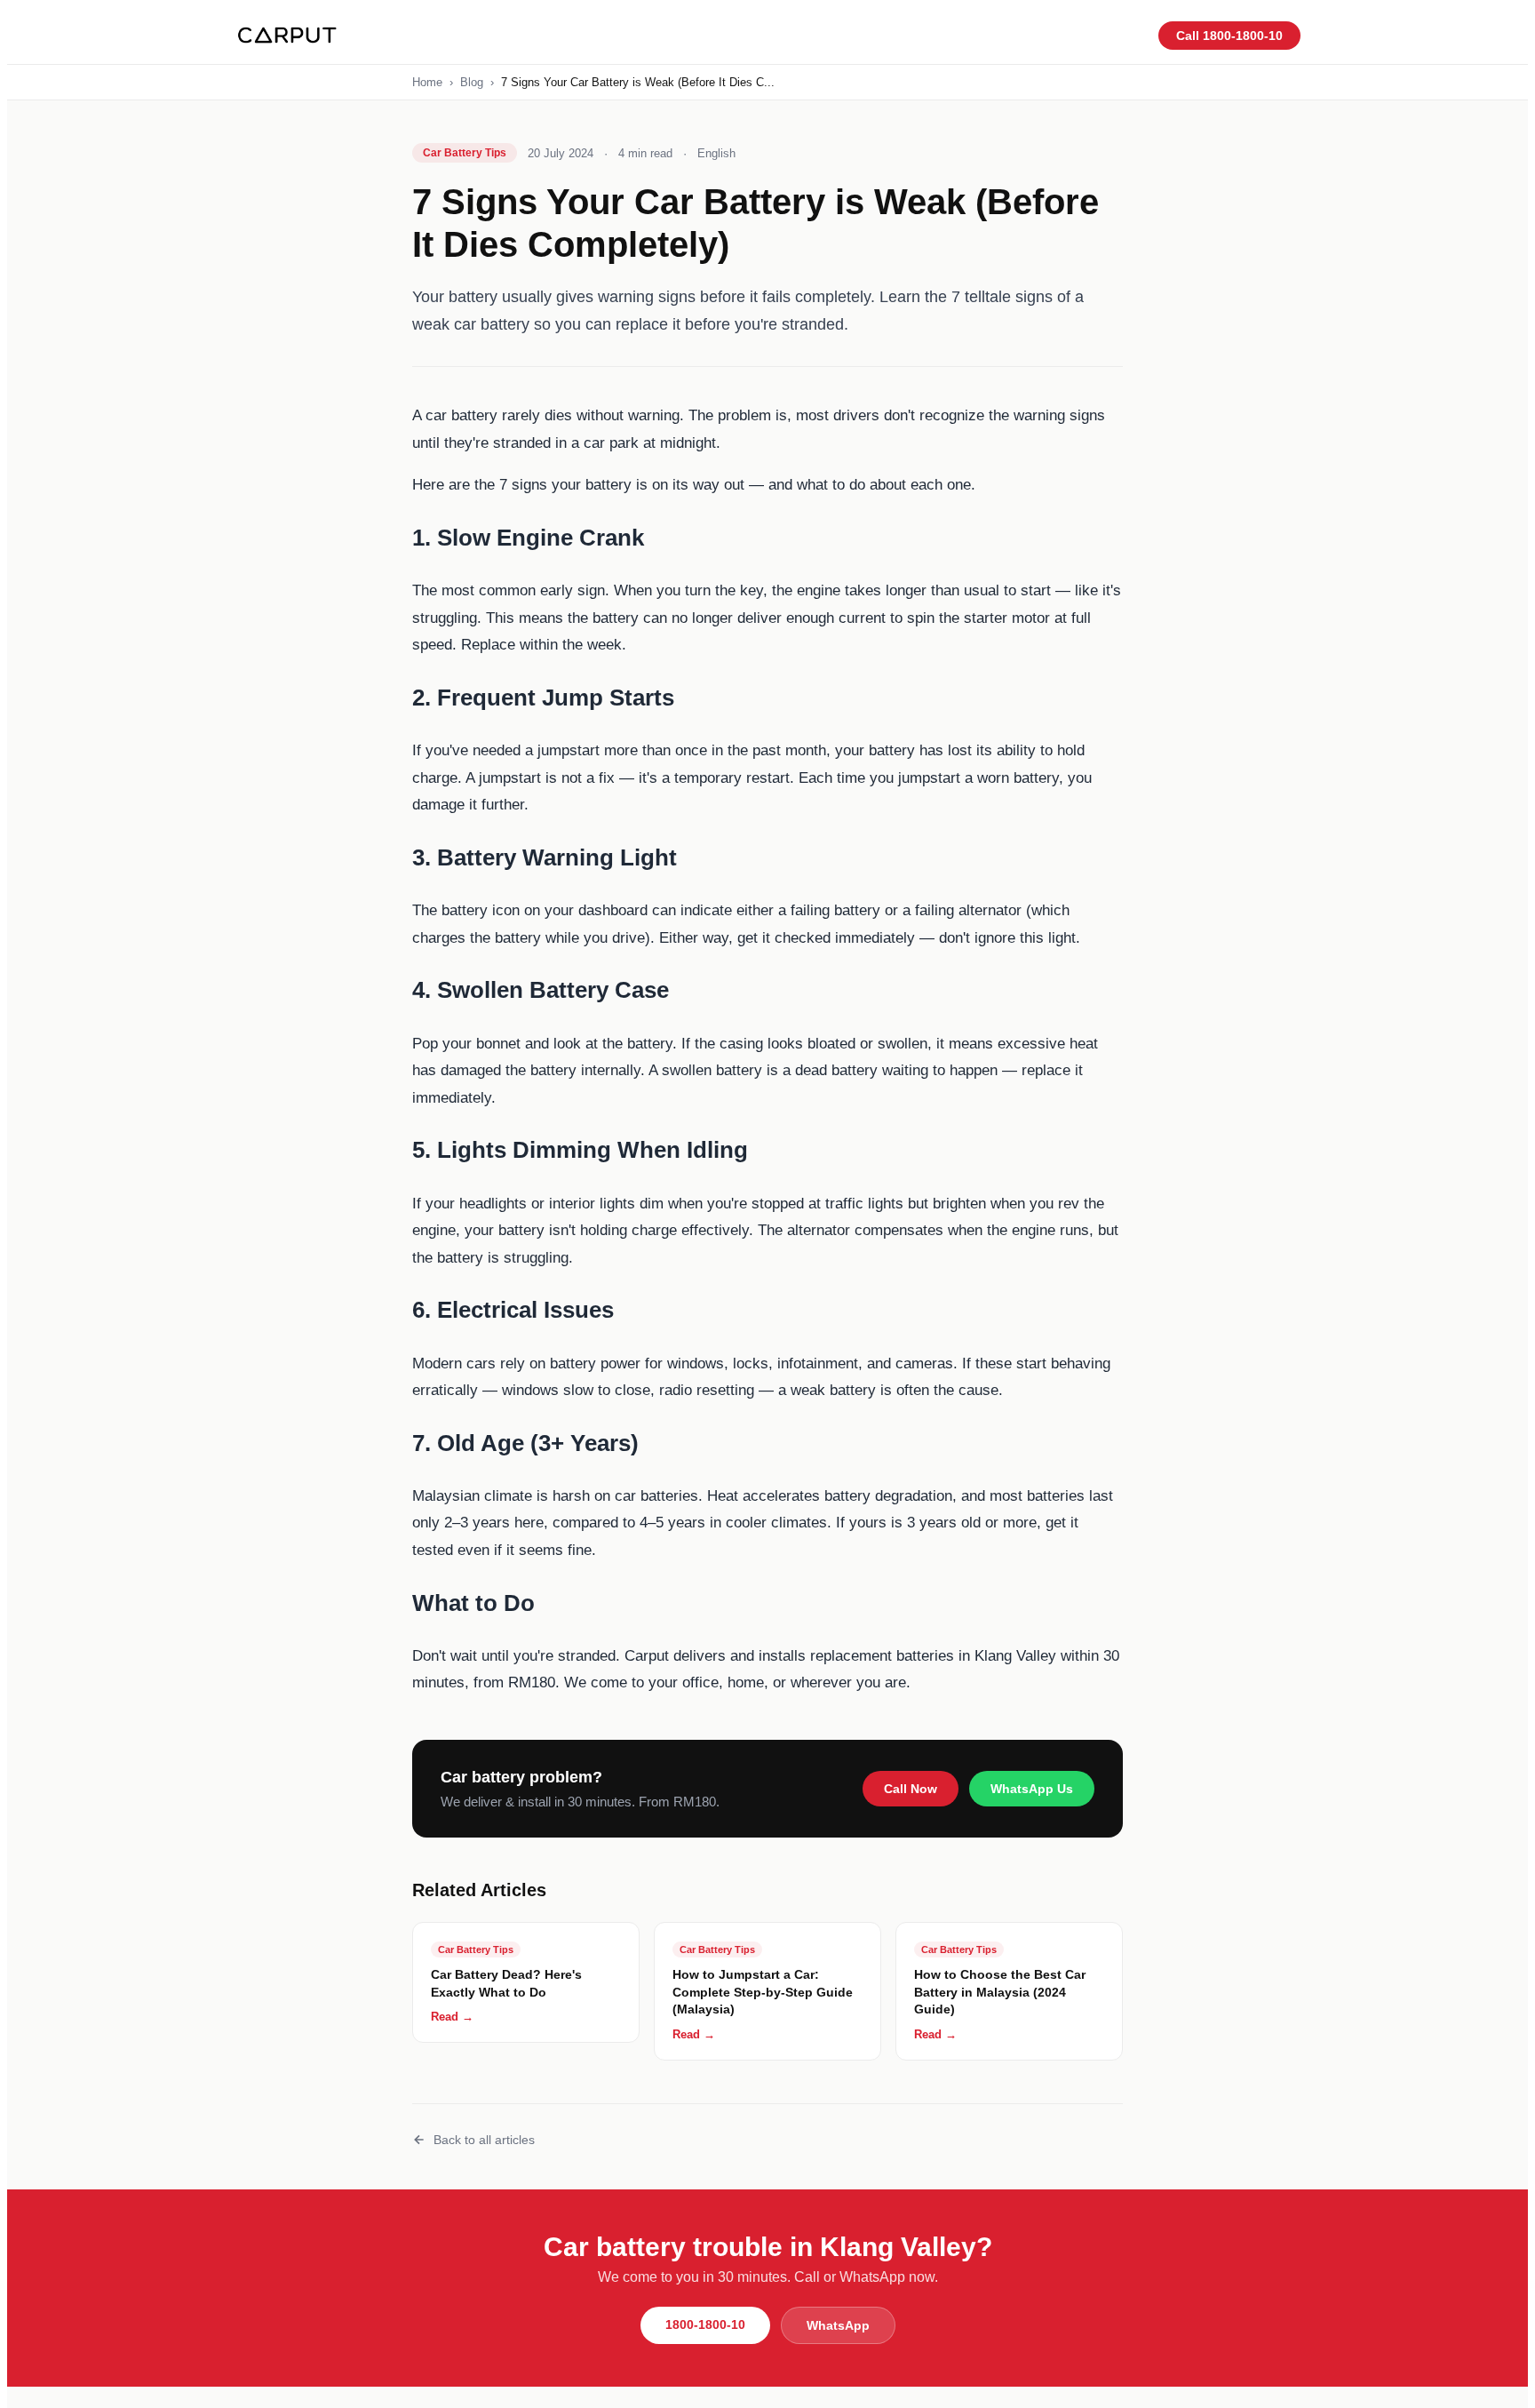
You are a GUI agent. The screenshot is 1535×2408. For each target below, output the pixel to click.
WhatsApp (838, 2325)
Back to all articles (484, 2140)
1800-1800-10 (705, 2324)
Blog (472, 82)
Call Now (911, 1789)
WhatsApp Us (1032, 1789)
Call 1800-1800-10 (1229, 36)
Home (427, 82)
